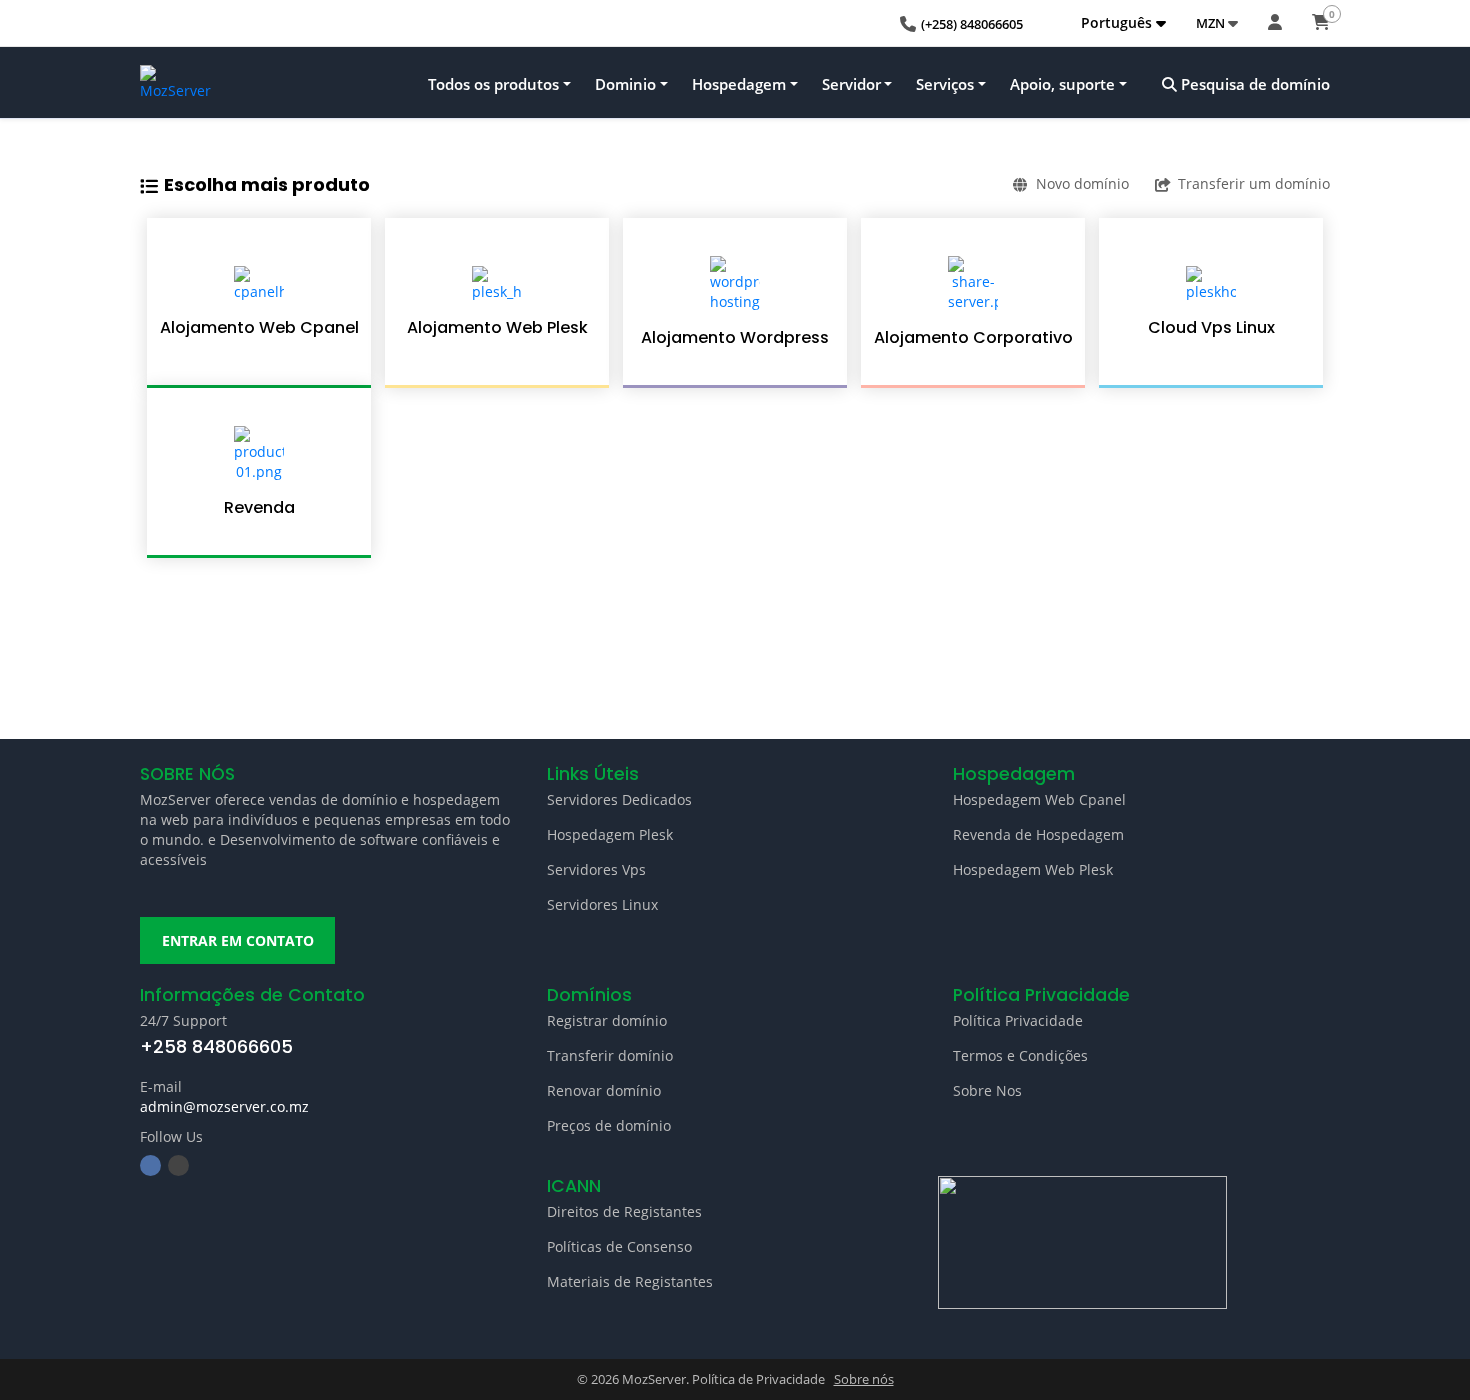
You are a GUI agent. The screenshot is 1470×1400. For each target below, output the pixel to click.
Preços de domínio (609, 1125)
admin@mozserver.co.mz (224, 1106)
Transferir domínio (610, 1055)
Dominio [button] (625, 84)
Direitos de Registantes (624, 1211)
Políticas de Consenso (619, 1246)
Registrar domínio (607, 1020)
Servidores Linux (602, 904)
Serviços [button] (945, 84)
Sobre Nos (987, 1090)
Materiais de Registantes (630, 1281)
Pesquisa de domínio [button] (1253, 84)
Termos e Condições (1020, 1055)
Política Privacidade (1018, 1020)
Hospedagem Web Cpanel (1039, 799)
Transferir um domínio (1254, 183)
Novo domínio (1082, 183)
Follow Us (171, 1136)
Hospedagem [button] (739, 84)
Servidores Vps (596, 869)
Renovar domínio (604, 1090)
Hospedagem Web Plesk (1033, 869)
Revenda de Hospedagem (1038, 834)
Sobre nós (864, 1379)
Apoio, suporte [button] (1062, 84)
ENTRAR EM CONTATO (238, 940)
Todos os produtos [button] (493, 84)
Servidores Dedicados (619, 799)
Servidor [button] (851, 84)
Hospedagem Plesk (610, 834)
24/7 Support (183, 1020)
